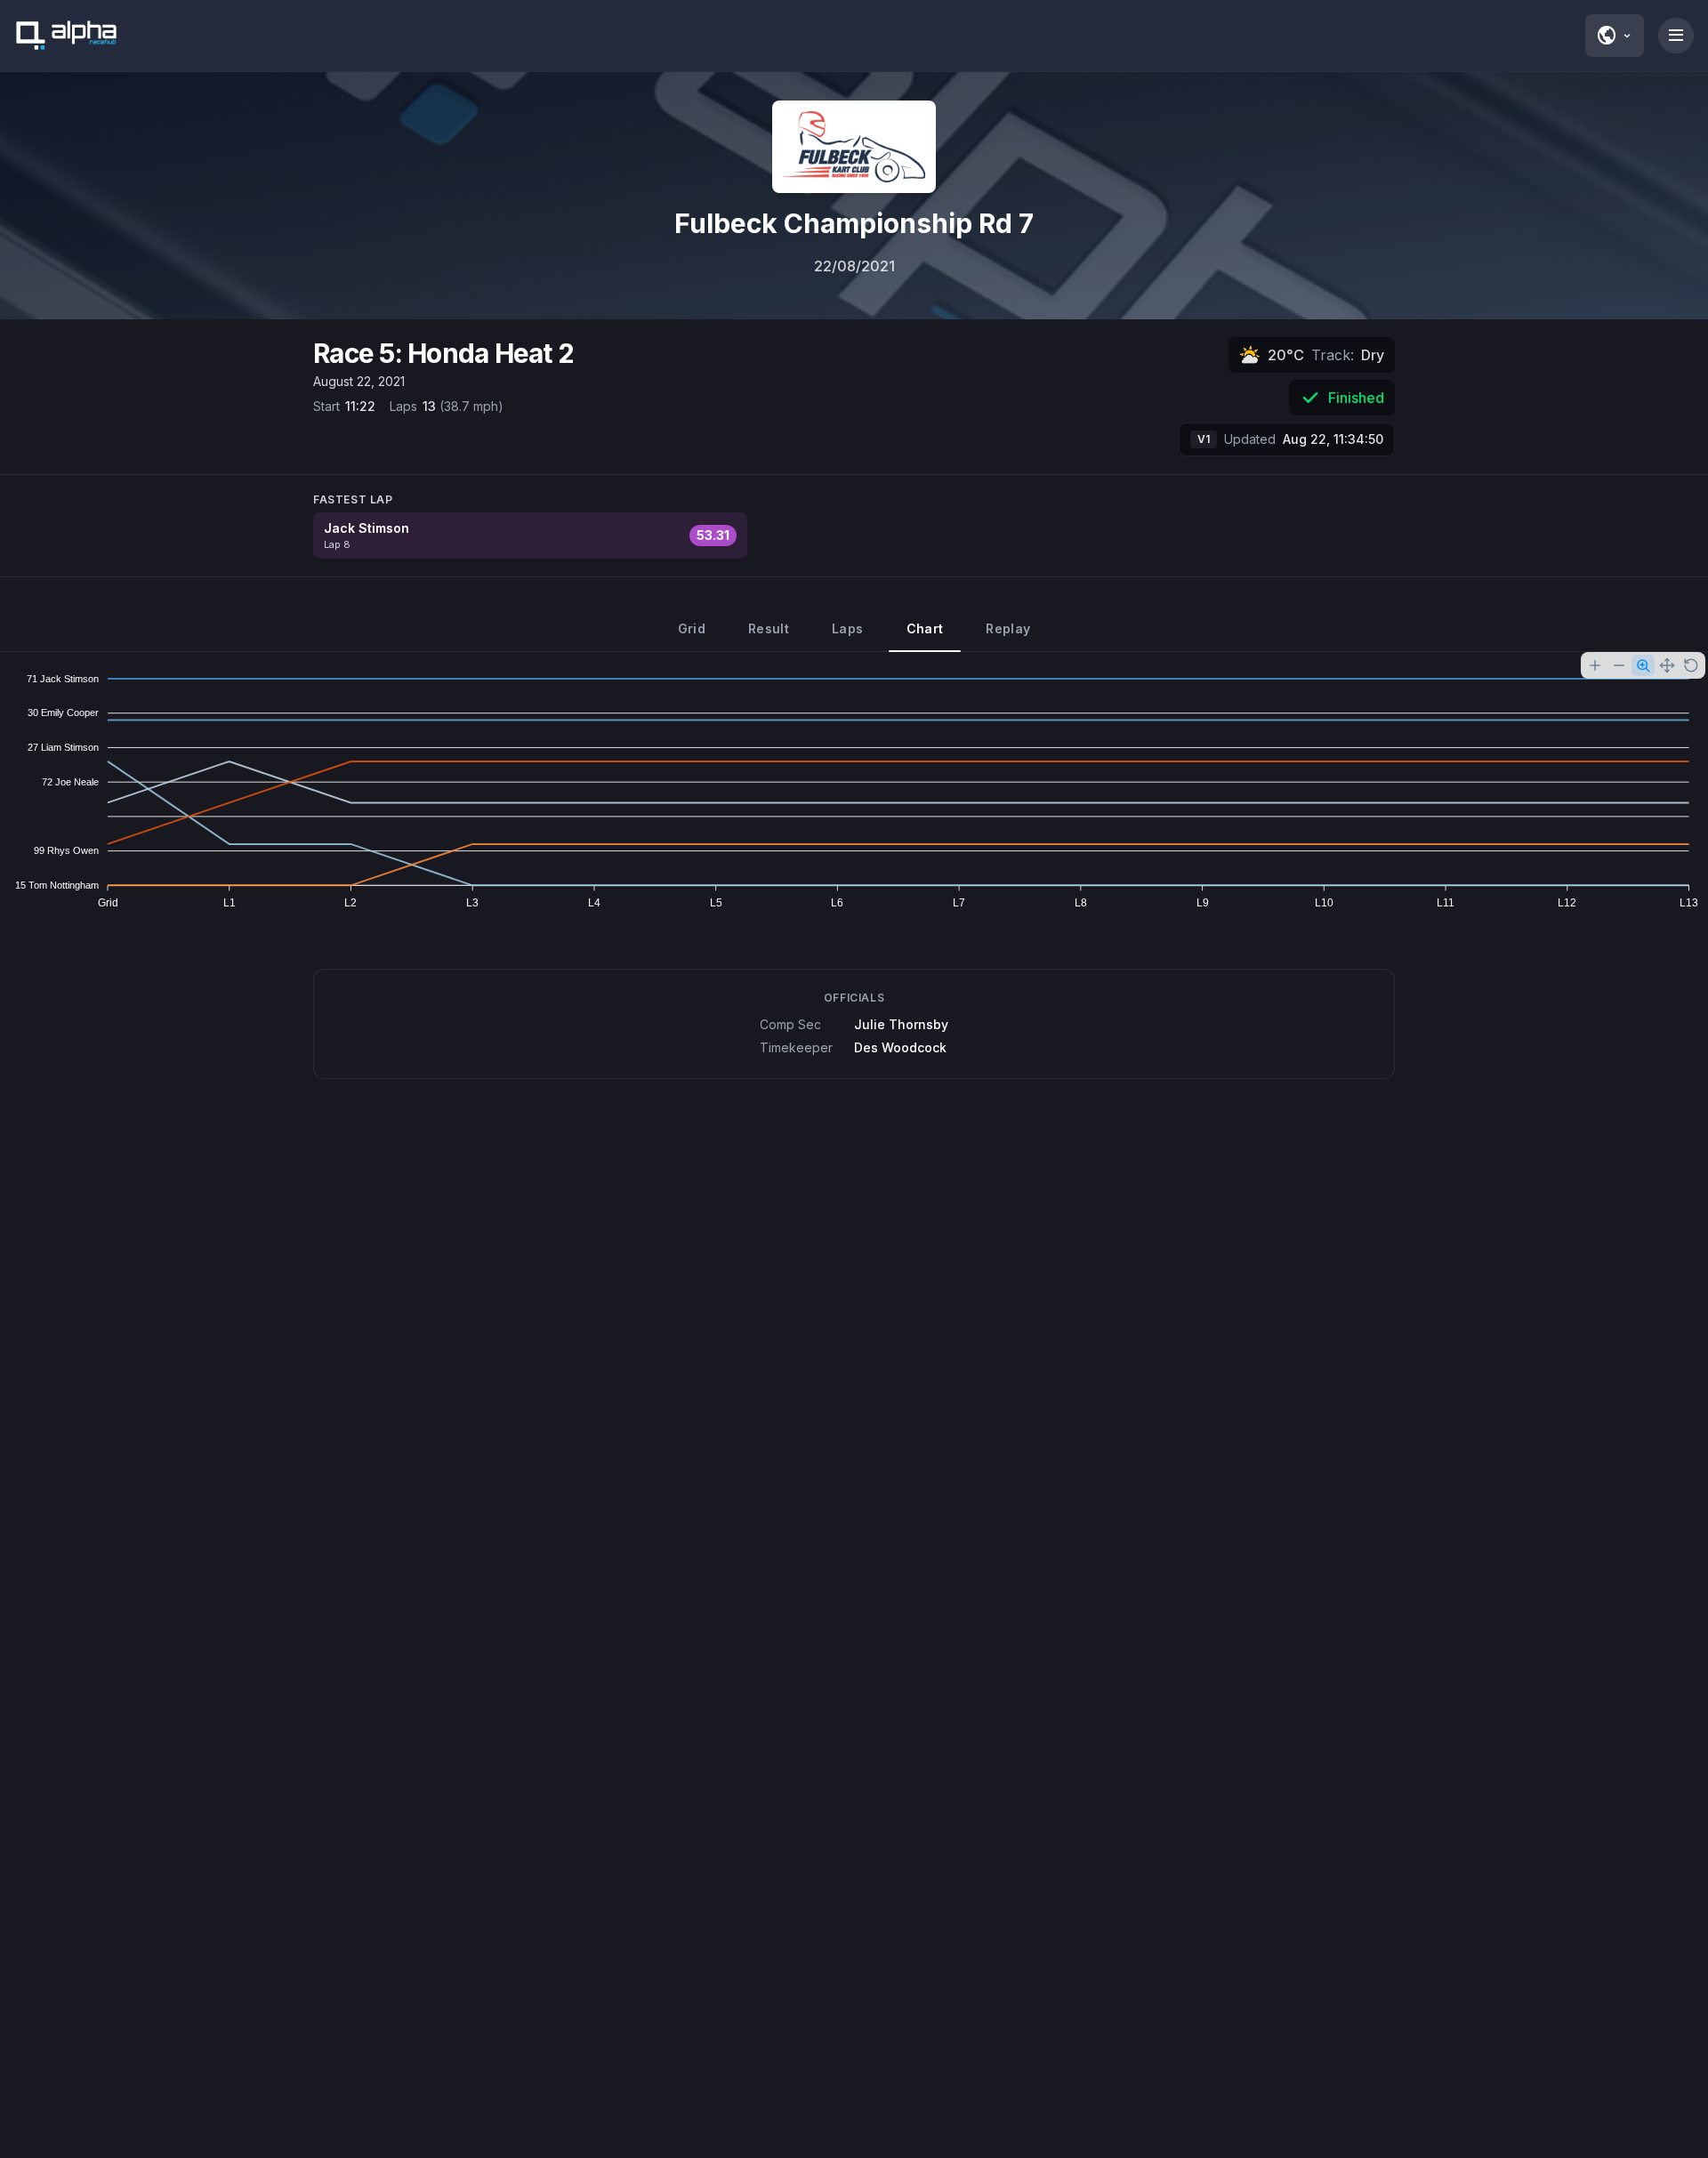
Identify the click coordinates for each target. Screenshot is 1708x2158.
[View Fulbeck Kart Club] (854, 147)
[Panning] (1667, 665)
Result (769, 628)
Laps (847, 628)
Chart (925, 628)
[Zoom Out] (1619, 665)
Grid (692, 628)
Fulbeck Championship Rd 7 (854, 223)
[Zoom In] (1595, 665)
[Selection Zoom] (1643, 665)
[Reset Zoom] (1691, 665)
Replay (1008, 628)
